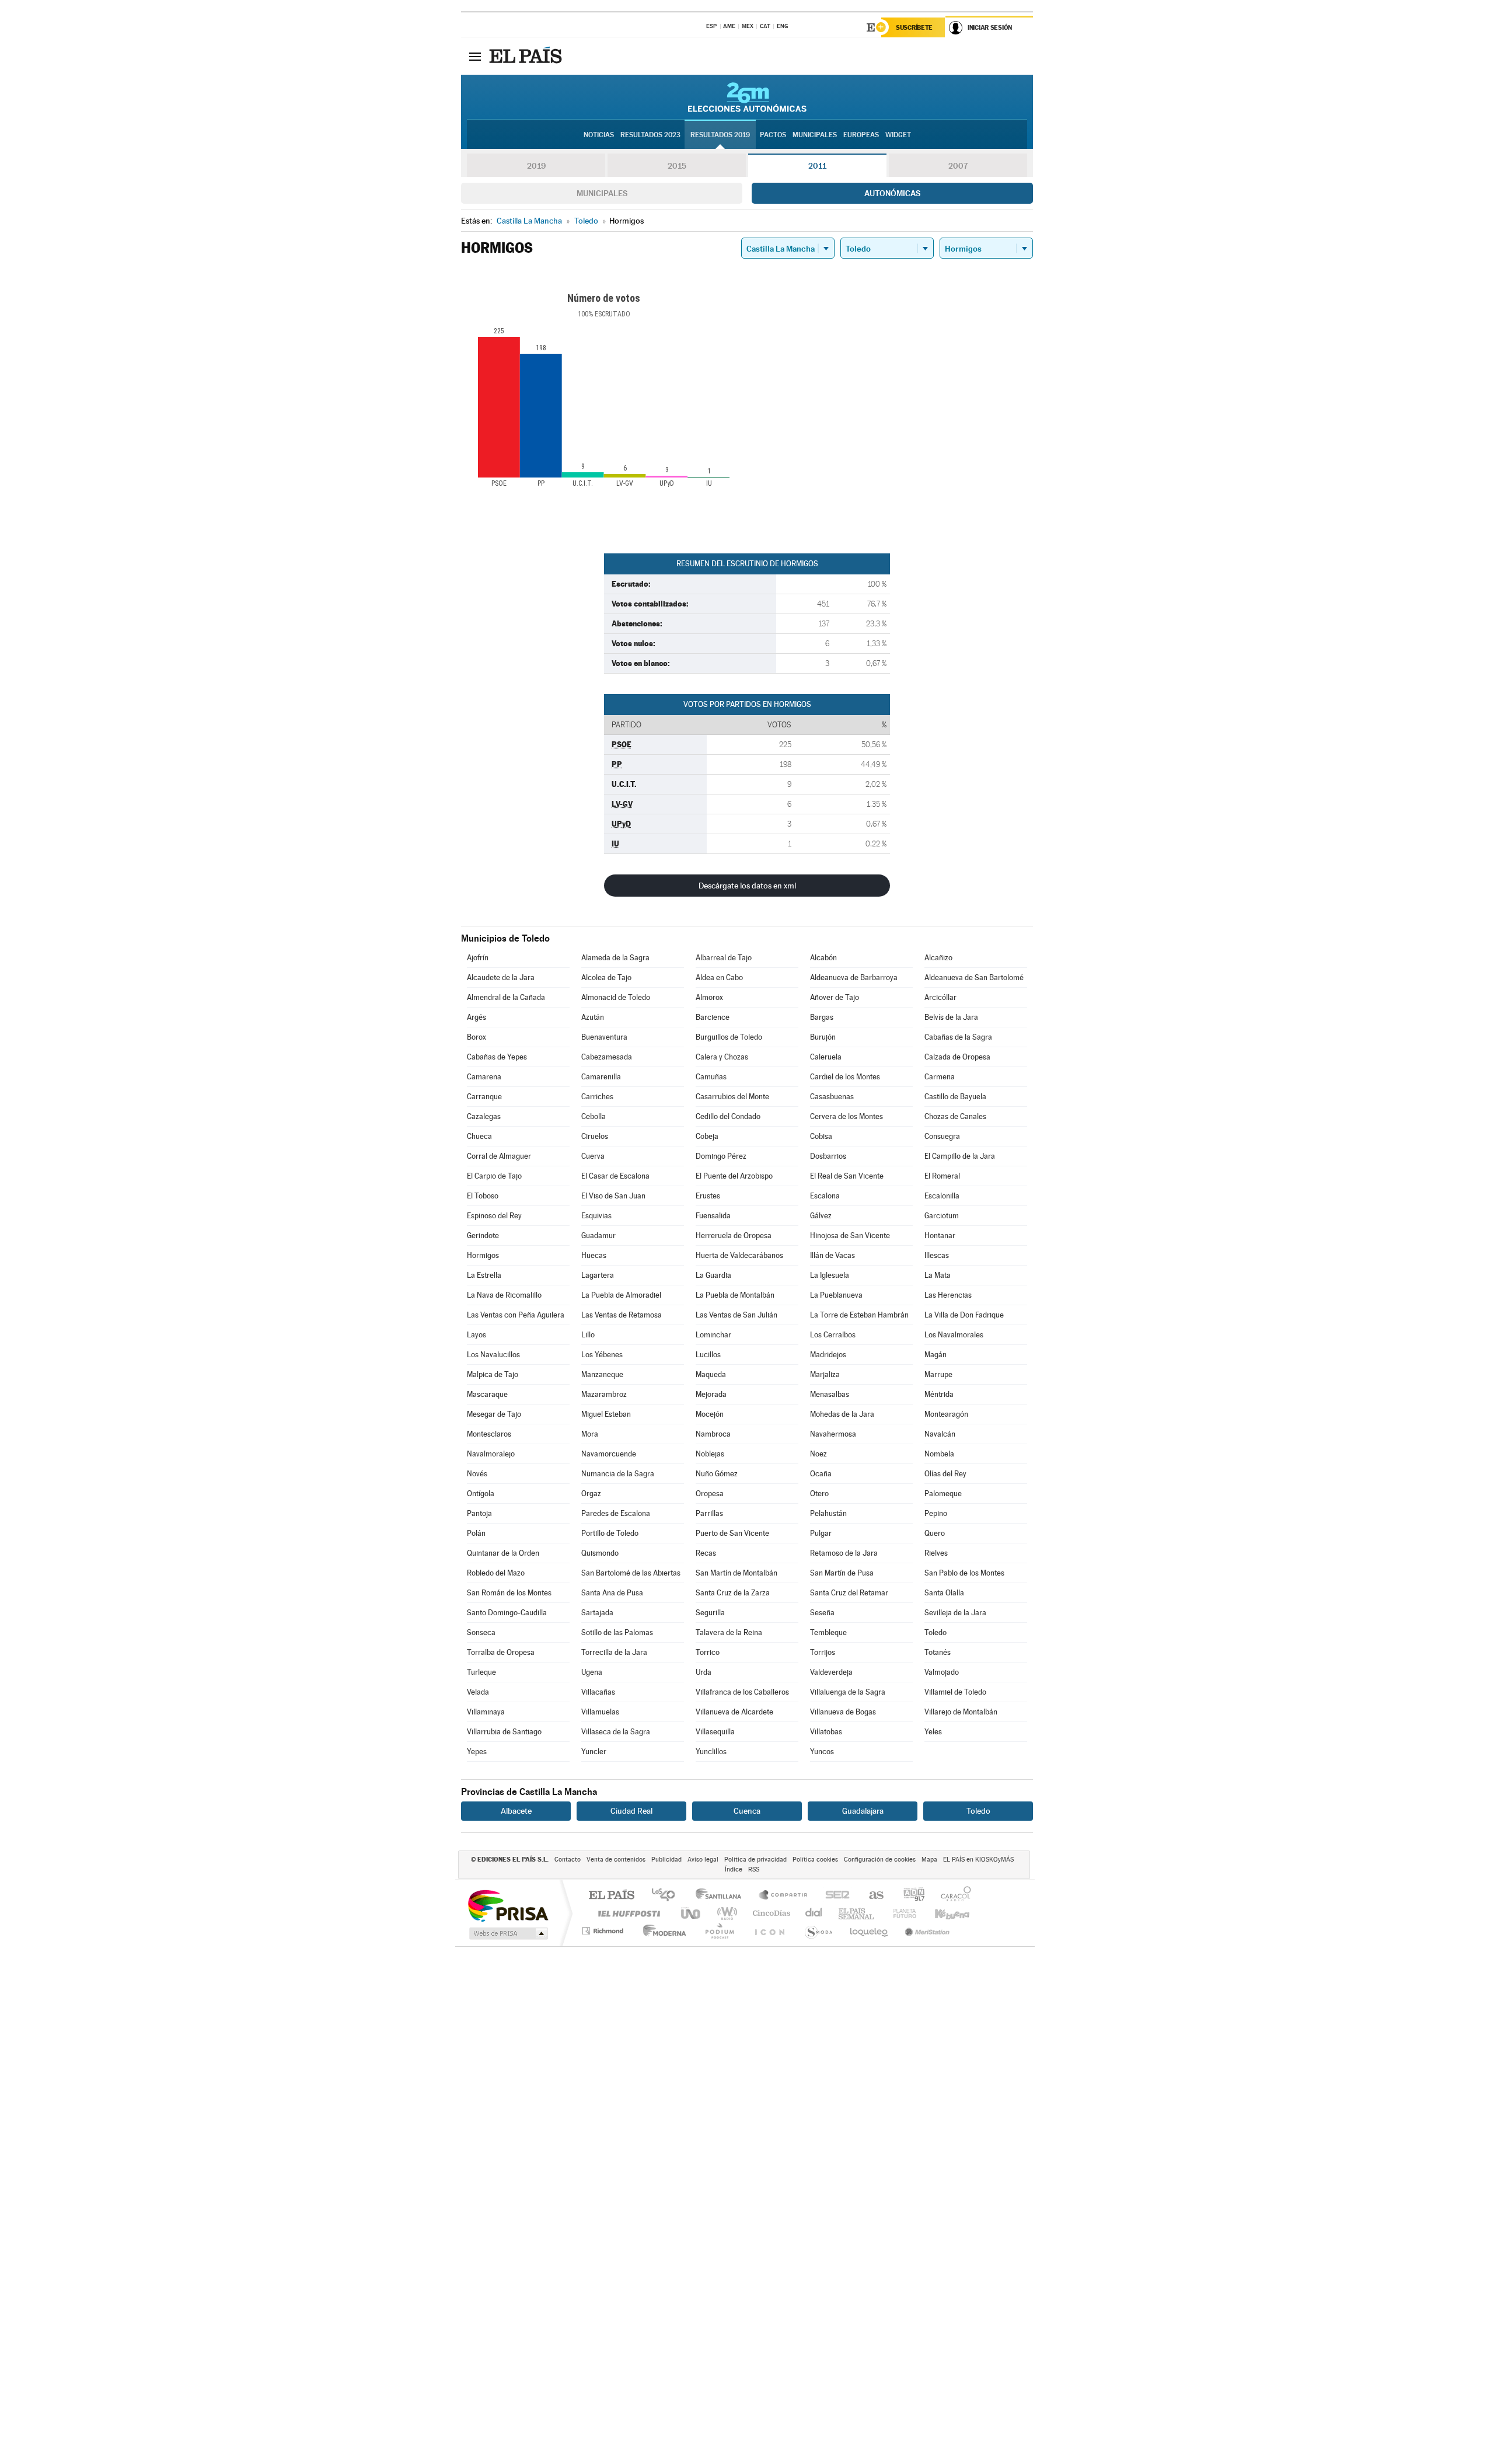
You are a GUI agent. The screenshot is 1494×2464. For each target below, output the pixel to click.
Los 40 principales (667, 1896)
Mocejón (710, 1414)
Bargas (822, 1017)
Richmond (604, 1931)
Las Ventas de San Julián (736, 1315)
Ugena (592, 1672)
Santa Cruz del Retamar (849, 1593)
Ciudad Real (631, 1811)
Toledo (936, 1632)
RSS (754, 1869)
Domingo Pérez (721, 1156)
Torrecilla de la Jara (614, 1652)
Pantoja (479, 1513)
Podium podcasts (719, 1931)
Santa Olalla (944, 1593)
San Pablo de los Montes (964, 1573)
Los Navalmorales (954, 1335)
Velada (478, 1692)
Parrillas (709, 1513)
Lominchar (713, 1335)
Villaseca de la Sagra (616, 1732)
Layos (477, 1335)
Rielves (936, 1553)
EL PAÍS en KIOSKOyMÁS (978, 1860)
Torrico (708, 1652)
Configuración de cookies (880, 1860)
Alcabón (823, 958)
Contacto (568, 1860)
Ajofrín (478, 958)
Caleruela (826, 1057)
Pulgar (821, 1533)
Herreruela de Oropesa (734, 1236)
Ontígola (481, 1494)
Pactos (773, 135)
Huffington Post (627, 1913)
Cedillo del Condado (728, 1116)
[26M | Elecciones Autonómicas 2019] (747, 97)
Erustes (708, 1196)
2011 (817, 166)
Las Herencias (948, 1295)
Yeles (933, 1732)
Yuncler (594, 1752)
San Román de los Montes (509, 1593)
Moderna (662, 1931)
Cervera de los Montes (847, 1116)
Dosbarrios (828, 1156)
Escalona (825, 1196)
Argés (477, 1017)
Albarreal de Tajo (724, 958)
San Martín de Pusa (842, 1573)
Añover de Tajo (835, 997)
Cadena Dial (814, 1913)
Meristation (926, 1931)
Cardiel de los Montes (845, 1077)
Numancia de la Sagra (618, 1474)
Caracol (952, 1896)
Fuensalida (713, 1216)
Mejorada (711, 1394)
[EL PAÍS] (527, 56)
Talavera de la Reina (729, 1632)
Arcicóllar (940, 997)
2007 (958, 166)
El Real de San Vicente (847, 1176)
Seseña (822, 1613)
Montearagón (946, 1414)
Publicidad (666, 1860)
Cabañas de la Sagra (958, 1037)
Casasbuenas (832, 1097)
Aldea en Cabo (719, 977)
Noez (818, 1454)
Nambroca (713, 1434)
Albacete (516, 1811)
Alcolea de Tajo (606, 977)
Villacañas (598, 1692)
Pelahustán (828, 1513)
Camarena (484, 1077)
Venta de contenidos (616, 1860)
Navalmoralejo (491, 1454)
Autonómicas (892, 193)
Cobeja (707, 1136)
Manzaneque (602, 1374)
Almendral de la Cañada (506, 997)
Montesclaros (489, 1434)
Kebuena (942, 1913)
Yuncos (822, 1752)
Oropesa (710, 1494)
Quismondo (600, 1553)
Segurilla (710, 1613)
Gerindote (483, 1236)
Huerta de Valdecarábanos (739, 1255)
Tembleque (828, 1632)
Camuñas (711, 1077)
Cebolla (594, 1116)
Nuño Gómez (717, 1474)
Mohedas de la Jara (842, 1414)
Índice (734, 1869)
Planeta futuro (900, 1913)
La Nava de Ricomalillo (504, 1295)
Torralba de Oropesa (501, 1652)
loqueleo (870, 1931)
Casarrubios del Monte (732, 1097)
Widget (898, 135)
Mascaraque (487, 1394)
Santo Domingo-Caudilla (507, 1613)
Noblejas (710, 1454)
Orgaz (591, 1494)
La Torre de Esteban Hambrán (859, 1315)
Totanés (938, 1652)
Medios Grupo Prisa (507, 1933)
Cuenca (747, 1811)
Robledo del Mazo (496, 1573)
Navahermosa (833, 1434)
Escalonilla (942, 1196)
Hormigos (483, 1255)
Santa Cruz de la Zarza (733, 1593)
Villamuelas (600, 1712)
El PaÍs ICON (769, 1931)
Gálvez (821, 1216)
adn (910, 1896)
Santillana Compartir (784, 1896)
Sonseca (481, 1632)
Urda (704, 1672)
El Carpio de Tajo (494, 1176)
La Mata (938, 1275)
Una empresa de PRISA (508, 1905)
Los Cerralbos (833, 1335)
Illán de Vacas (832, 1255)
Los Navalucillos (493, 1355)
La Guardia (713, 1275)
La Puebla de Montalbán (735, 1295)
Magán (936, 1355)
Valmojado (942, 1672)
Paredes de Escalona (616, 1513)
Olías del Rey (945, 1474)
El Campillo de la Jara (960, 1156)
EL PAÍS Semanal (857, 1913)
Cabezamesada (607, 1057)
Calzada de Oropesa (957, 1057)
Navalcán (940, 1434)
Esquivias (596, 1216)
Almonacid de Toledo (616, 997)
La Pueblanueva (836, 1295)
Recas (706, 1553)
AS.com (871, 1896)
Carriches (597, 1097)
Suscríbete (914, 27)
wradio (725, 1913)
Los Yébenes (602, 1355)
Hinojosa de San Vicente (850, 1236)
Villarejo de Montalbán (961, 1712)
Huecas (594, 1255)
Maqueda (711, 1374)
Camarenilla (601, 1077)
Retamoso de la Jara (844, 1553)
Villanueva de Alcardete (734, 1712)
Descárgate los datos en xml (747, 886)
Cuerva (593, 1156)
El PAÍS (611, 1896)
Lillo (588, 1335)
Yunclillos (711, 1752)
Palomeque (943, 1494)
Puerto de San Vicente (732, 1533)
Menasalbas (830, 1394)
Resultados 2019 (720, 135)
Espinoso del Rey (494, 1216)
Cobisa (821, 1136)
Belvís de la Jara (951, 1017)
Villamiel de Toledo (955, 1692)
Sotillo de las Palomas (617, 1632)
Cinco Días (770, 1913)
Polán (476, 1533)
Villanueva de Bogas (843, 1712)
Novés (477, 1474)
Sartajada (597, 1613)
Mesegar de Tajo (494, 1414)
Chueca (479, 1136)
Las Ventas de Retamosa (622, 1315)
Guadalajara (863, 1811)
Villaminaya (486, 1712)
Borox (477, 1037)
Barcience (713, 1017)
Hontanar (940, 1236)
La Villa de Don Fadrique (964, 1315)
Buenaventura (604, 1037)
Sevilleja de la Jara (955, 1613)
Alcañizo (938, 958)
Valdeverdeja (831, 1672)
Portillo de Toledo (610, 1533)
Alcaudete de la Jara (501, 977)
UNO (692, 1913)
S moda (818, 1931)
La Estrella (484, 1275)
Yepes (477, 1752)
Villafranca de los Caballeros (742, 1692)
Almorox (709, 997)
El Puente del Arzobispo (734, 1176)
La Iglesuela (830, 1275)
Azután (593, 1017)
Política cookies (815, 1860)
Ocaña (821, 1474)
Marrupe (938, 1374)
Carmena (940, 1077)
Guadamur (598, 1236)
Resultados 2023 (650, 135)
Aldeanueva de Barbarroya (854, 977)
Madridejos (828, 1355)
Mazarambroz (604, 1394)
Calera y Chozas (722, 1057)
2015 (677, 166)
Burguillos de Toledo (729, 1037)
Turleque (481, 1672)
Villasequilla (715, 1732)
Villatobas (826, 1732)
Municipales (602, 193)
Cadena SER (834, 1896)
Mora (590, 1434)
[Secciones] (475, 56)
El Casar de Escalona (615, 1176)
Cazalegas (484, 1116)
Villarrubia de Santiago (504, 1732)
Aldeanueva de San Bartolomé (974, 977)
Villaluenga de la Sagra (848, 1692)
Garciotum (942, 1216)
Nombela (939, 1454)
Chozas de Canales (955, 1116)
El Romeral (942, 1176)
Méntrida (939, 1394)
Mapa (929, 1860)
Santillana (722, 1896)
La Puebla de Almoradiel (621, 1295)
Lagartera (598, 1275)
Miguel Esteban (606, 1414)
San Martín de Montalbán (736, 1573)
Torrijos (823, 1652)
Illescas (937, 1255)
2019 (536, 166)
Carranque (484, 1097)
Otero (819, 1494)
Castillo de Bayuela (955, 1097)
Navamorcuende (609, 1454)
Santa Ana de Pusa (612, 1593)
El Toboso (483, 1196)
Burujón (823, 1037)
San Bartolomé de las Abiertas (631, 1573)
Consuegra (942, 1136)
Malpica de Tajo (493, 1374)
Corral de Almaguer (499, 1156)
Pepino (936, 1513)
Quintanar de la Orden (503, 1553)
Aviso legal (703, 1860)
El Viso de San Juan (613, 1196)
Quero (935, 1533)
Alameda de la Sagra (615, 958)
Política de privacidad (755, 1860)
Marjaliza (825, 1374)
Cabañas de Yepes (497, 1057)
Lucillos (708, 1355)
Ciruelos (595, 1136)
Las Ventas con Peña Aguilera (516, 1315)
